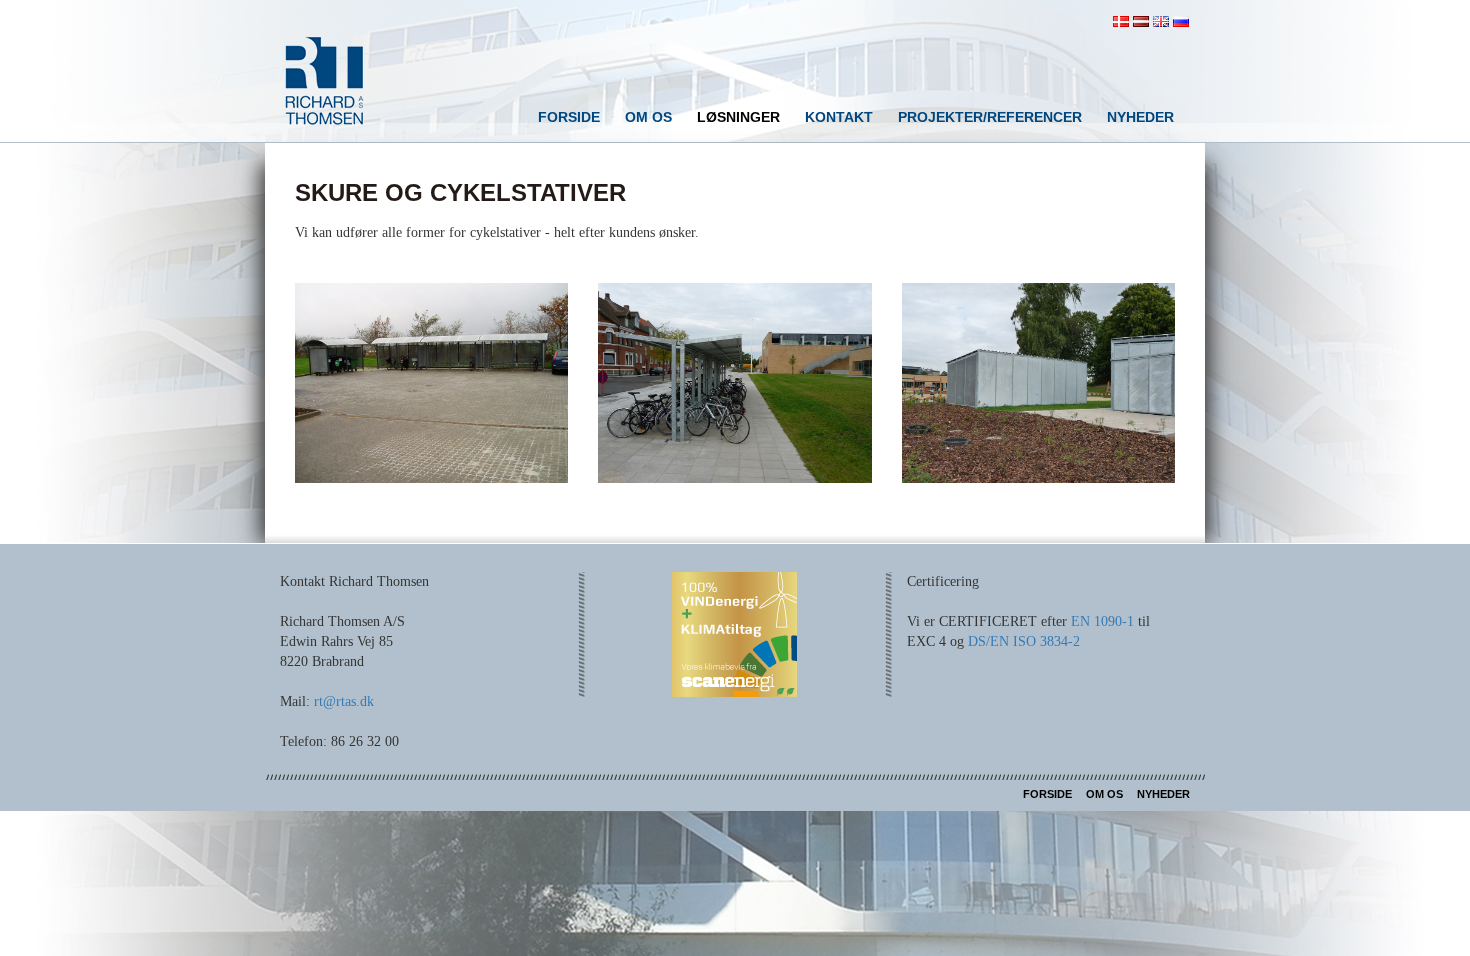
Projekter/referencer (990, 117)
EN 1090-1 (1102, 621)
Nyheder (1140, 117)
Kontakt (839, 117)
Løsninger (738, 117)
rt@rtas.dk (344, 701)
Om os (648, 117)
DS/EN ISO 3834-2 (1024, 641)
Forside (569, 117)
